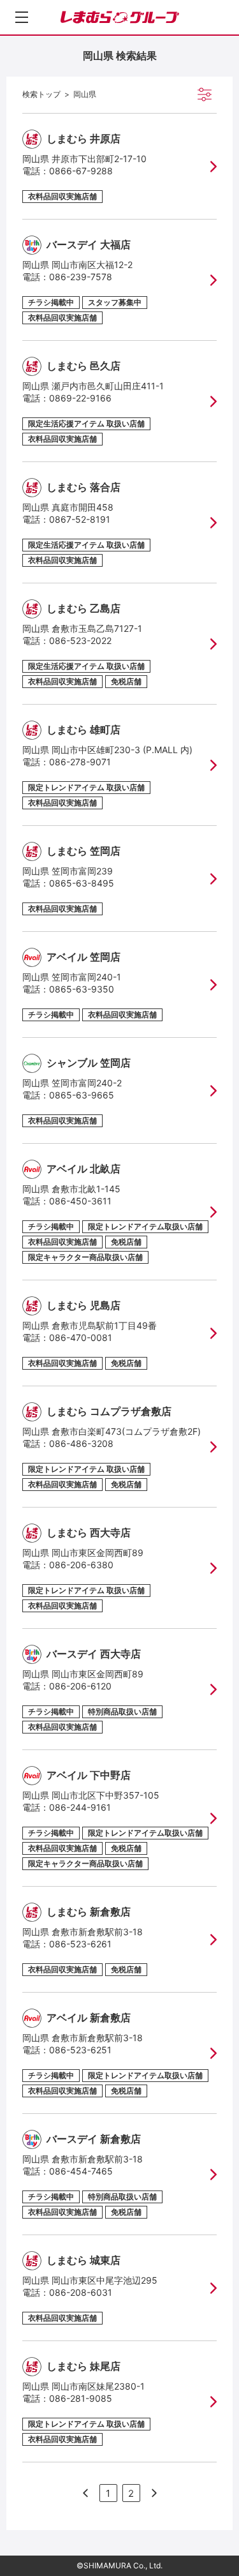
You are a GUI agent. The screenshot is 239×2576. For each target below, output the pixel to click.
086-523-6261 (80, 1944)
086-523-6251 (80, 2050)
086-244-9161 (80, 1807)
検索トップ (41, 94)
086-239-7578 (81, 277)
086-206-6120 (80, 1686)
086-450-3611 (80, 1201)
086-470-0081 (81, 1337)
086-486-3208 (81, 1443)
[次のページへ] (85, 2493)
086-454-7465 (81, 2171)
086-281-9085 (81, 2398)
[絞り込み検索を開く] (205, 94)
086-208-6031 (81, 2292)
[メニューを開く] (22, 17)
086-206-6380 (81, 1565)
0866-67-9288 (81, 171)
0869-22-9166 (80, 398)
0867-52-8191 (80, 519)
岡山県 (85, 94)
